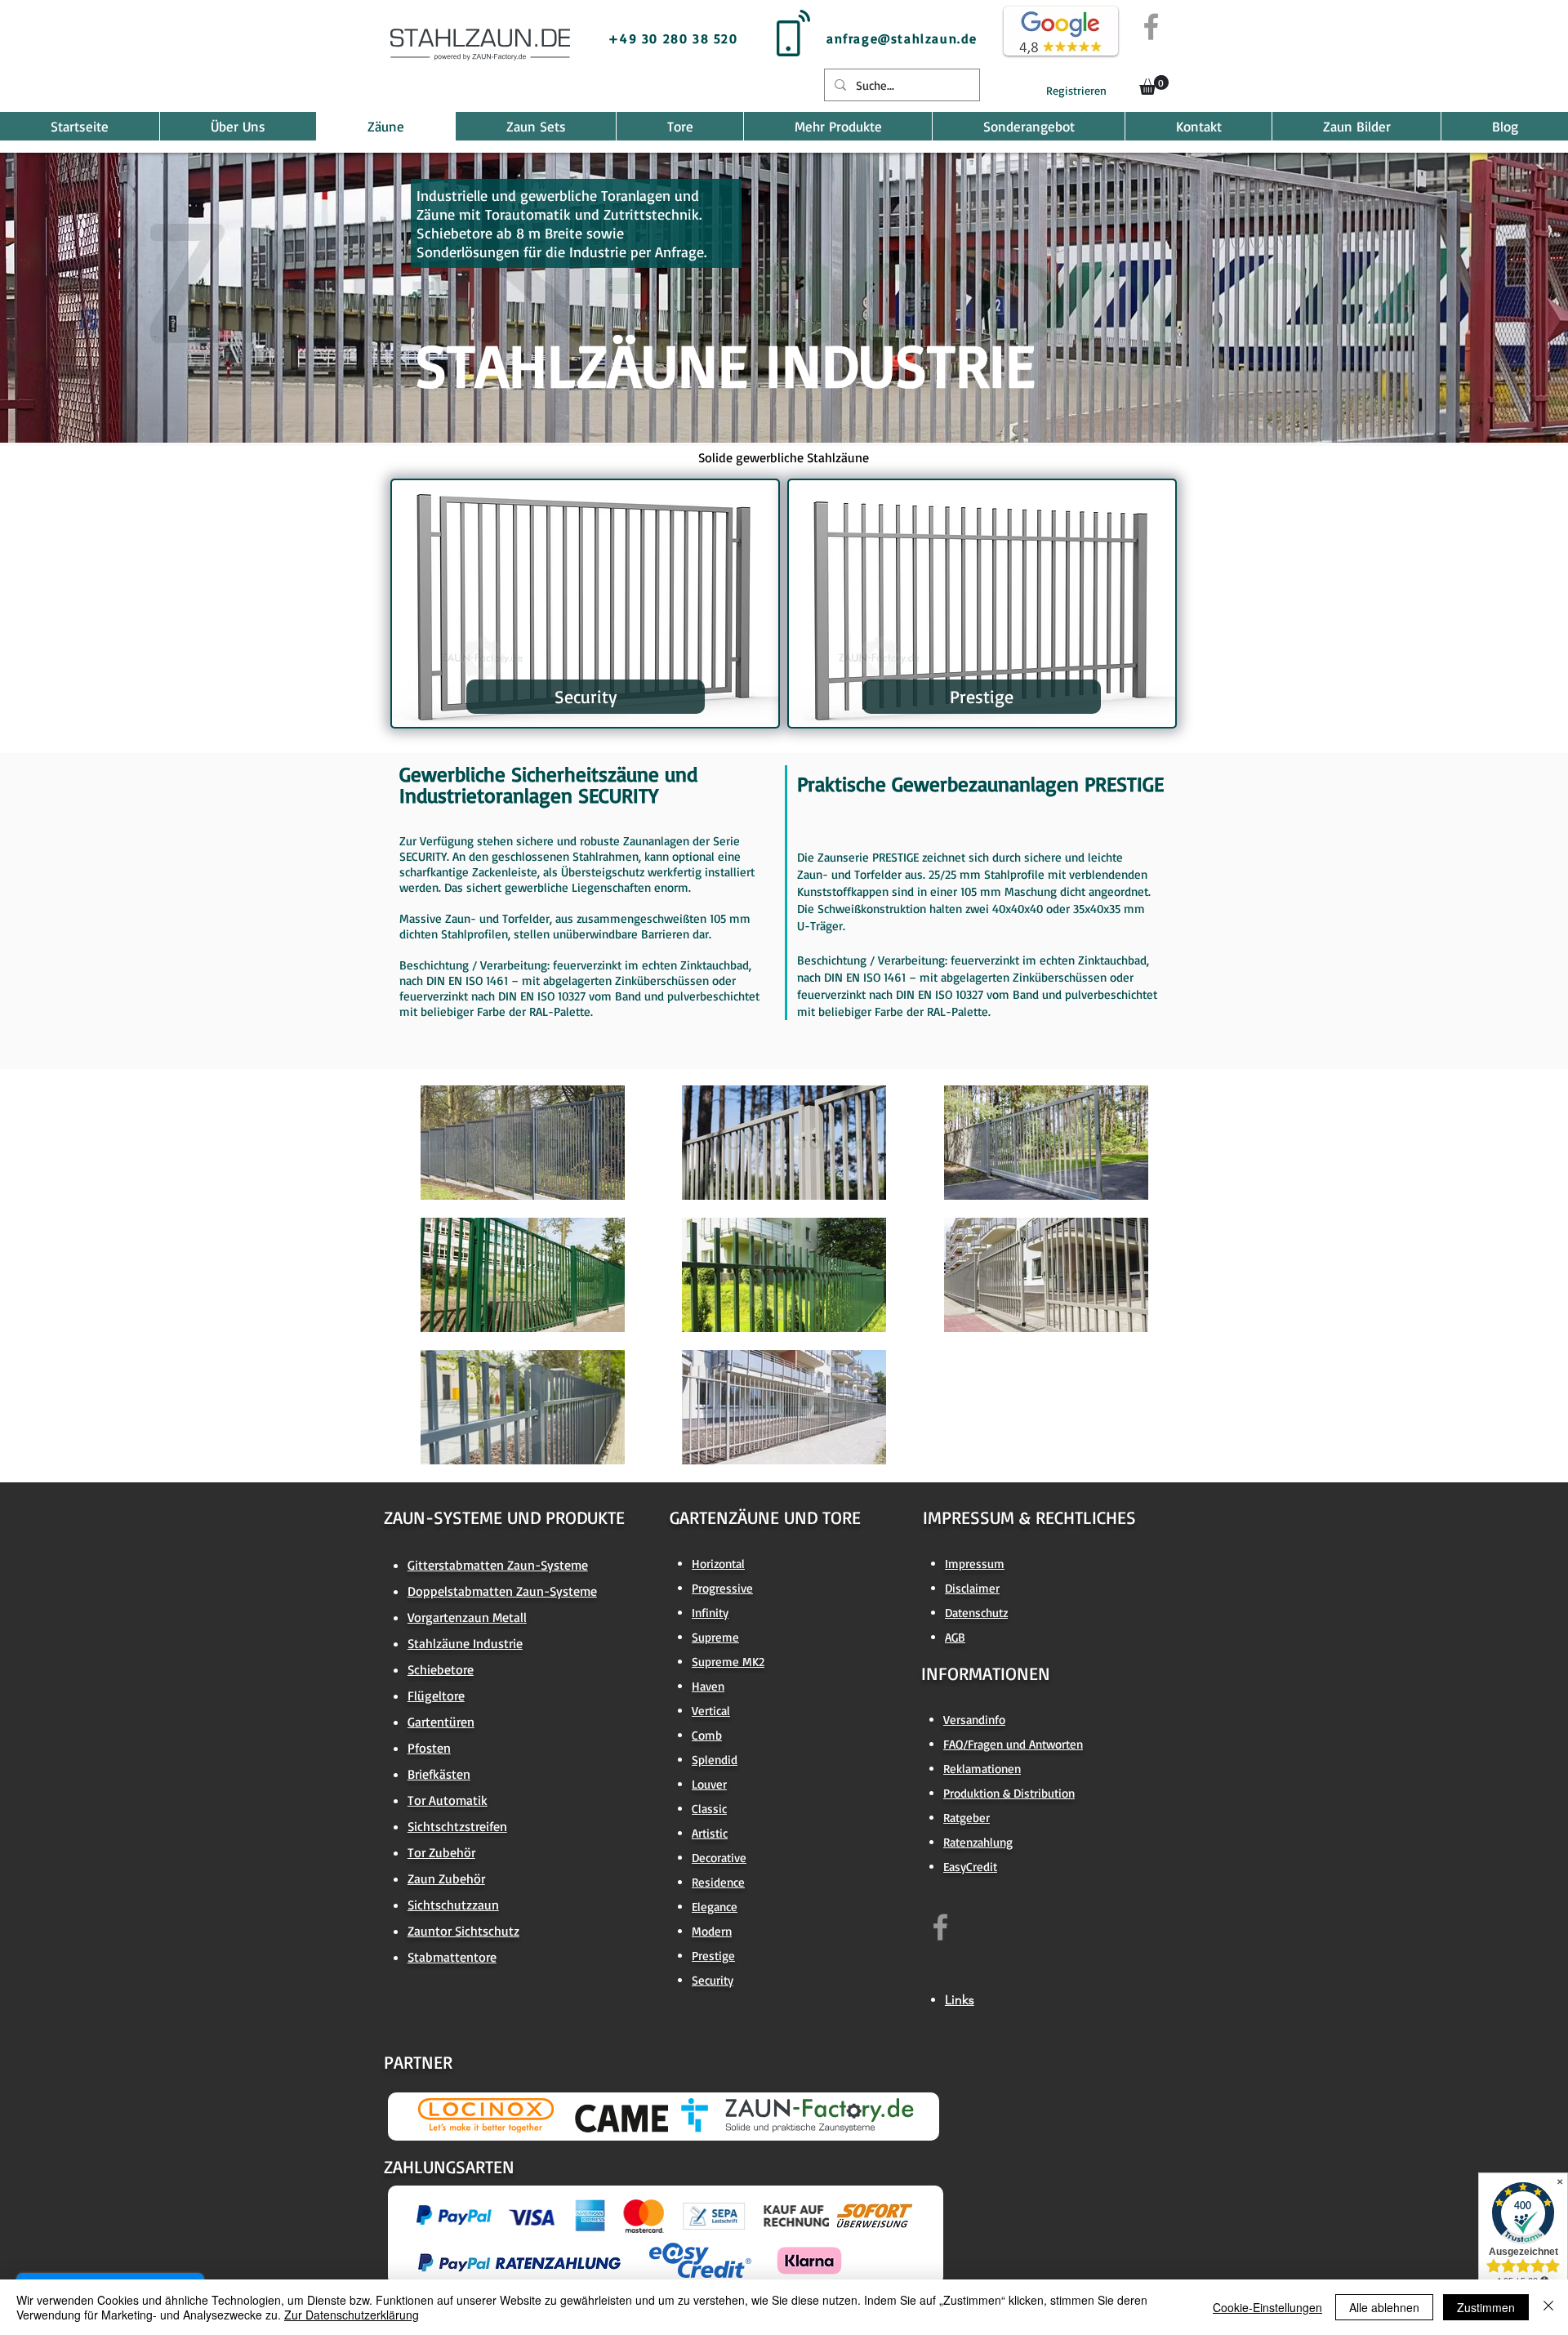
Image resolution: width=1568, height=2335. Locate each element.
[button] (1154, 85)
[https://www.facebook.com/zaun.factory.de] (940, 1927)
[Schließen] (1548, 2307)
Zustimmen (1486, 2307)
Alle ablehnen (1384, 2307)
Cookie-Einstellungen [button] (1267, 2307)
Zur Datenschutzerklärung (352, 2315)
